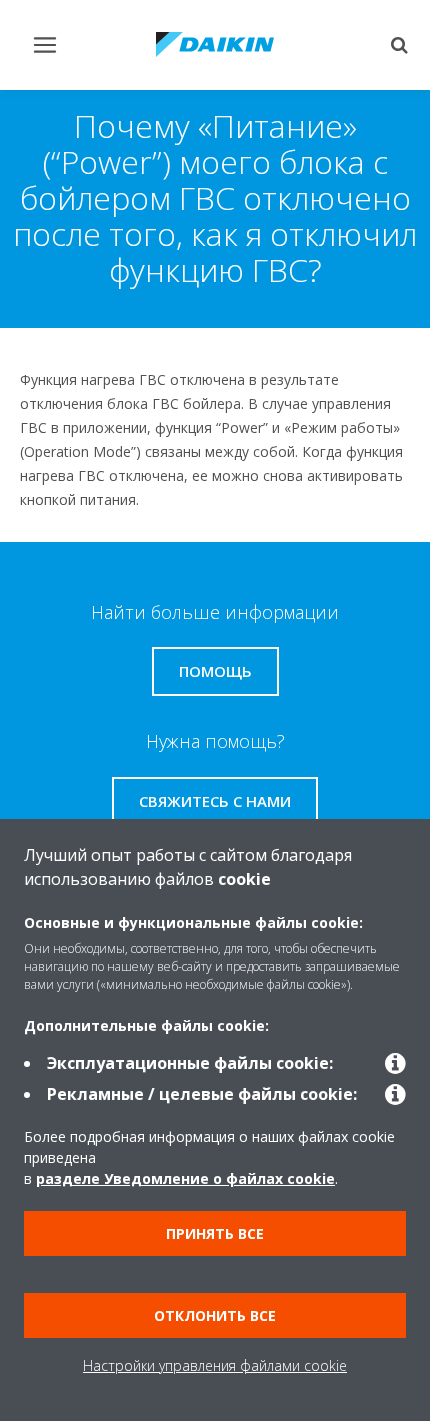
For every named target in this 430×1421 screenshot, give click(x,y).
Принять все (215, 1233)
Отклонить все (215, 1315)
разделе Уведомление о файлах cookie (185, 1178)
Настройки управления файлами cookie (215, 1365)
